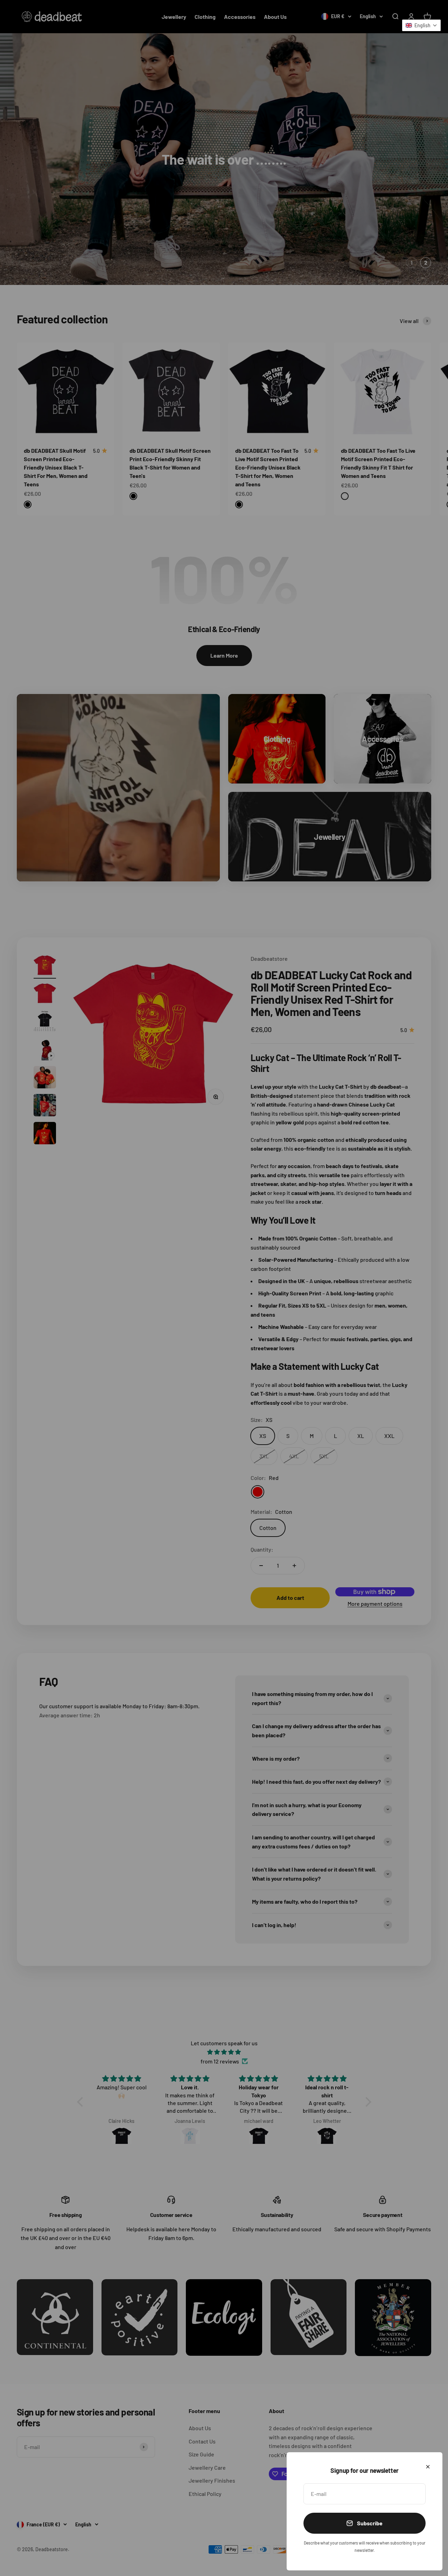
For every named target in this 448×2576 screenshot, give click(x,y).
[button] (421, 25)
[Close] (428, 2467)
